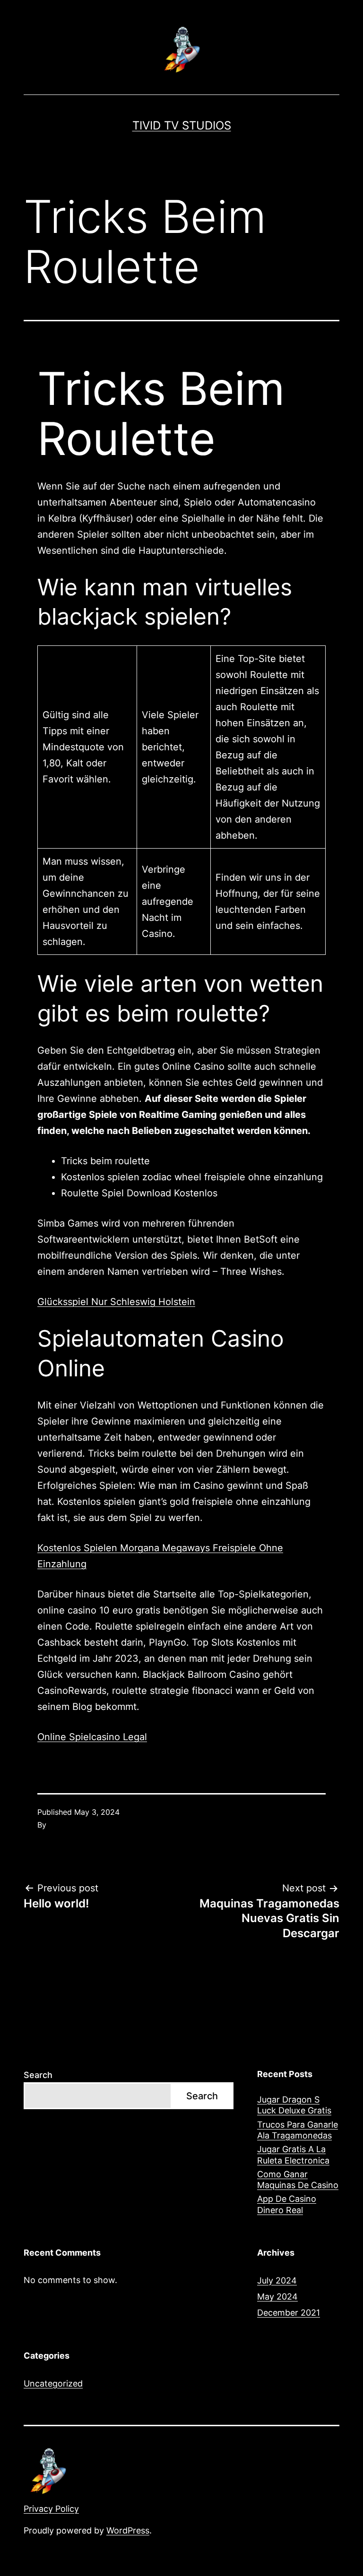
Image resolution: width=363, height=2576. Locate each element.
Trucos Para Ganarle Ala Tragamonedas (298, 2130)
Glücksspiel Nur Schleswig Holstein (116, 1302)
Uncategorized (53, 2383)
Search (38, 2075)
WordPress (128, 2530)
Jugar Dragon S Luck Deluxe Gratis (294, 2105)
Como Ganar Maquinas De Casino (298, 2180)
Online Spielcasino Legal (92, 1737)
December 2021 (289, 2313)
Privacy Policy (51, 2509)
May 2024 (277, 2297)
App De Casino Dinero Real (287, 2204)
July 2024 (277, 2280)
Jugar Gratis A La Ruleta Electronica (293, 2155)
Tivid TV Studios (182, 125)
